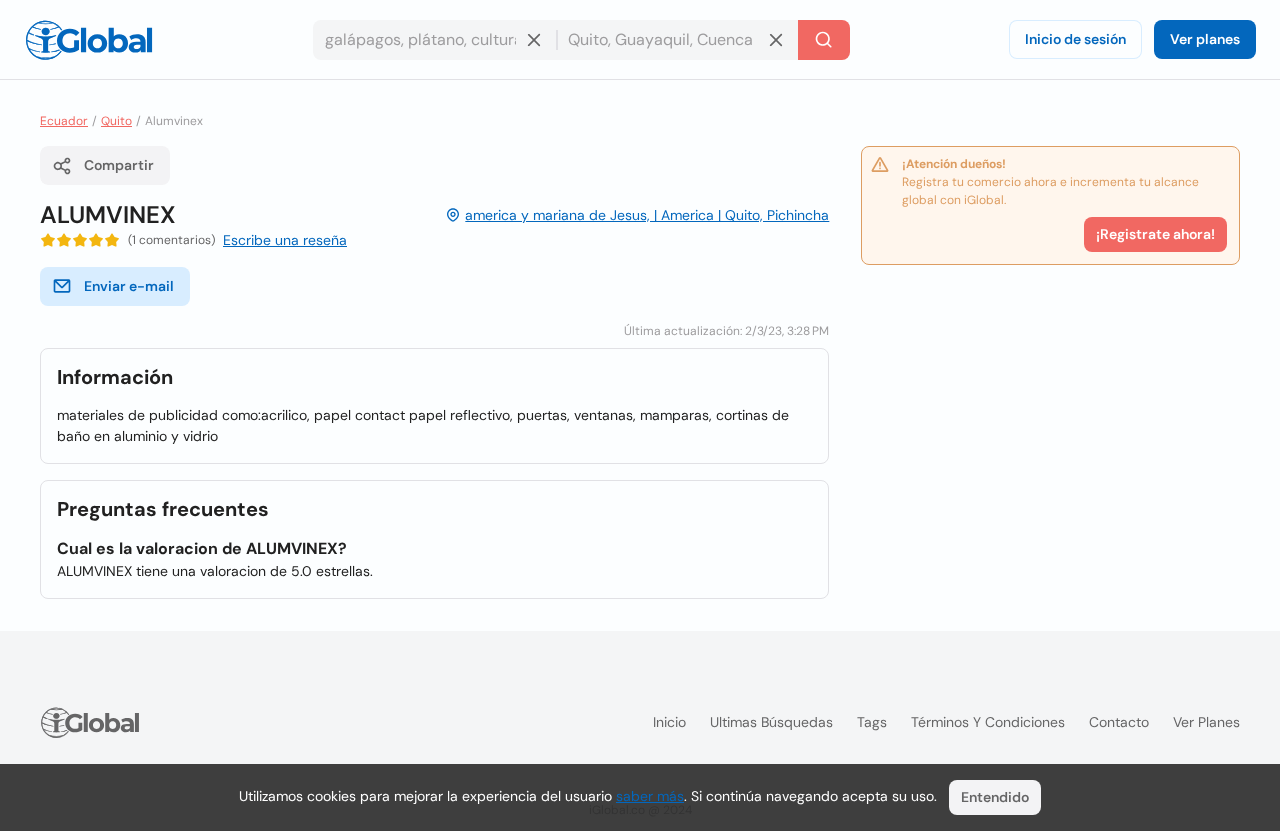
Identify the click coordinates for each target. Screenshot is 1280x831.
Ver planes (1205, 39)
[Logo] (89, 40)
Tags (872, 722)
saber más (650, 796)
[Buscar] (824, 40)
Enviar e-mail (129, 286)
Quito (116, 121)
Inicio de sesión (1075, 39)
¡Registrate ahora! (1155, 234)
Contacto (1119, 722)
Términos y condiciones (988, 722)
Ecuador (64, 121)
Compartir (119, 165)
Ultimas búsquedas (771, 722)
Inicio (669, 722)
